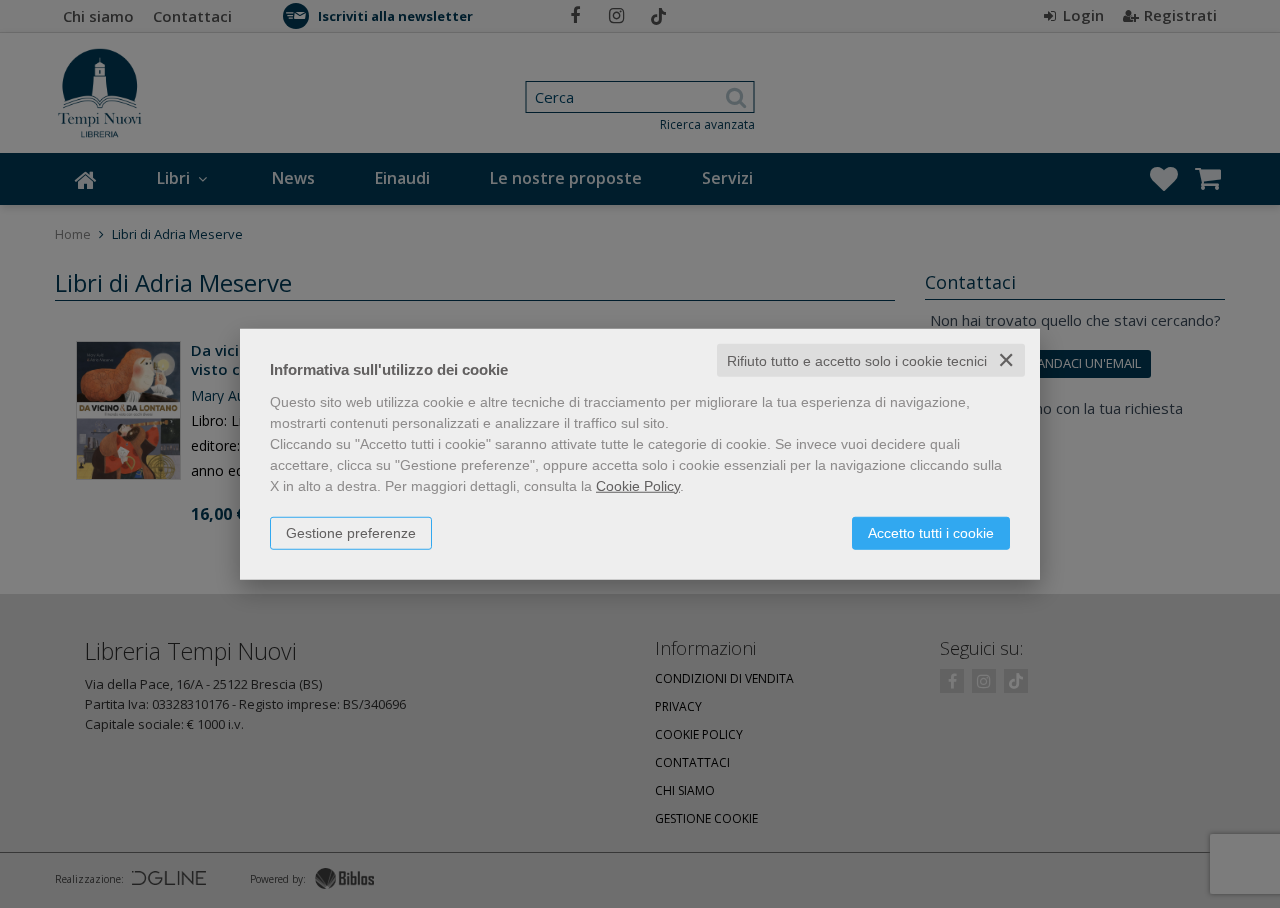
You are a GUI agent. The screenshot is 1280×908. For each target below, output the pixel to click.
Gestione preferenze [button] (351, 532)
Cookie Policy (638, 485)
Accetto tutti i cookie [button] (931, 532)
